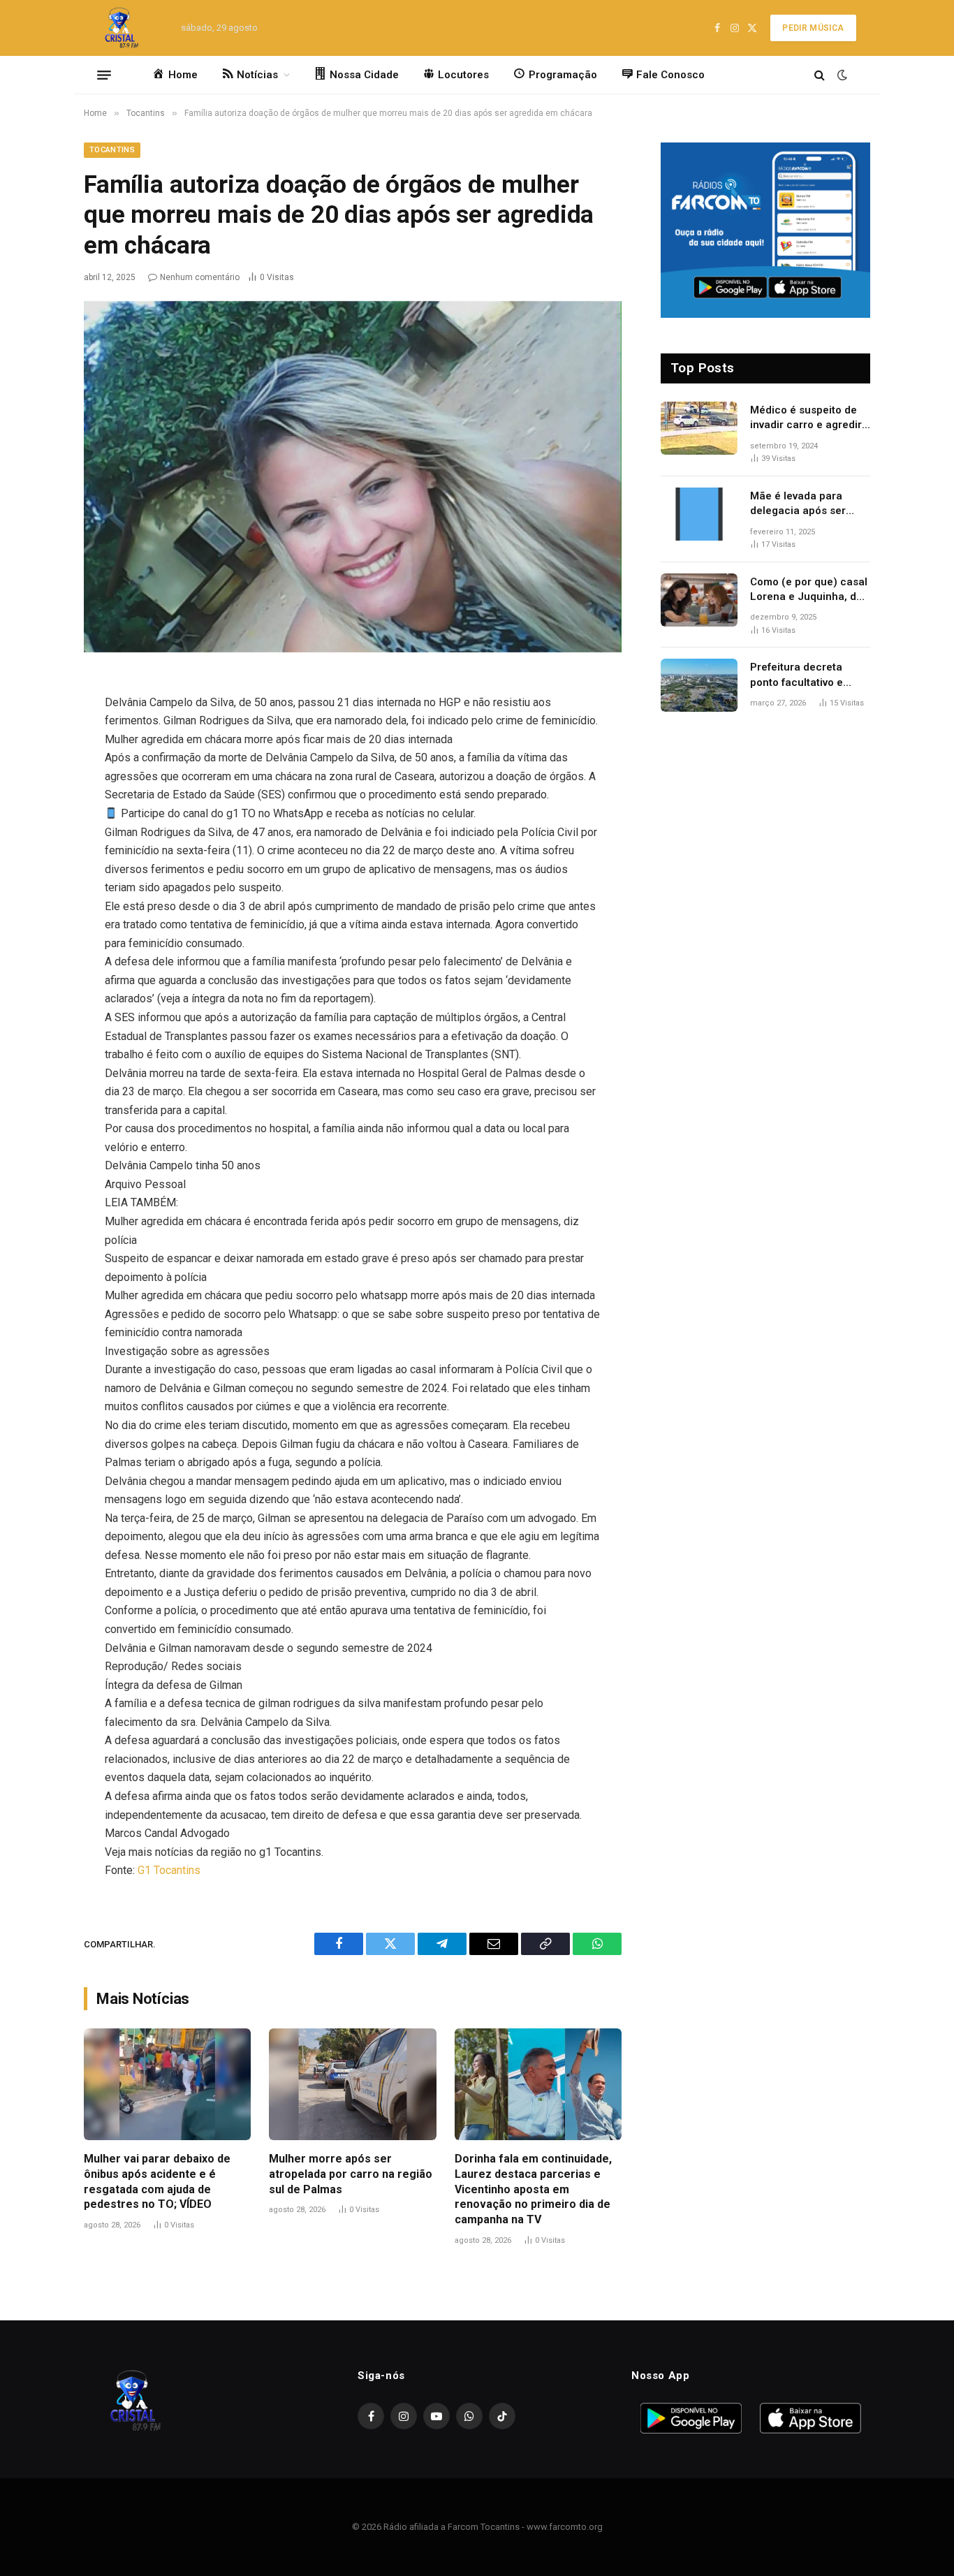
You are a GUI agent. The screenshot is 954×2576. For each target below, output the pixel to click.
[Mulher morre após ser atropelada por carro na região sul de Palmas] (352, 2084)
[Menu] (104, 75)
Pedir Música (813, 28)
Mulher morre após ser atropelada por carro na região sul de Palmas (351, 2174)
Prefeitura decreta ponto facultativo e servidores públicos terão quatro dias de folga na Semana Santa (808, 675)
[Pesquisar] (820, 75)
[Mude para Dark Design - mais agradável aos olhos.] (841, 75)
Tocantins (112, 150)
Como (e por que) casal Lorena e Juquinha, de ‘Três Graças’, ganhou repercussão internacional (809, 590)
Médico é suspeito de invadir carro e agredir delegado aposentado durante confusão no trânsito (806, 418)
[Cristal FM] (122, 28)
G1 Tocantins (169, 1870)
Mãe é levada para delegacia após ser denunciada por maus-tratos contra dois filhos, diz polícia (807, 504)
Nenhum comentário (200, 277)
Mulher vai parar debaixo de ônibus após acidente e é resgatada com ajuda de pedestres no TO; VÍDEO (157, 2181)
